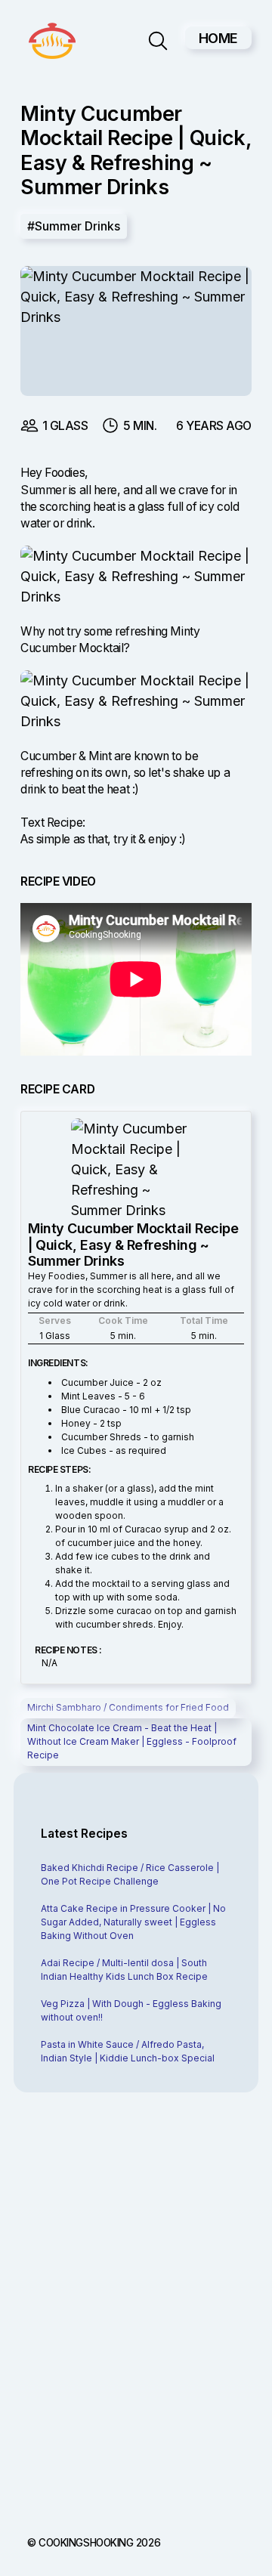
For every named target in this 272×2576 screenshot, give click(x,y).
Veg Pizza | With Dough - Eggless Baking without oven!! (131, 2010)
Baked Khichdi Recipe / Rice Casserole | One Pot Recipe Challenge (130, 1874)
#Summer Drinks (74, 226)
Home (218, 38)
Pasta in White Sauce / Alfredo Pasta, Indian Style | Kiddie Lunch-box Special (128, 2051)
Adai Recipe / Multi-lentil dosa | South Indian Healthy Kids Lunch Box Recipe (124, 1970)
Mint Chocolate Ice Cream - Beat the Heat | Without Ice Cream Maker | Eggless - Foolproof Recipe (132, 1741)
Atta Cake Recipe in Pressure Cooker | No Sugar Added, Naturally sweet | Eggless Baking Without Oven (133, 1922)
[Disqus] (136, 2309)
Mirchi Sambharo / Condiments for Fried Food (128, 1707)
